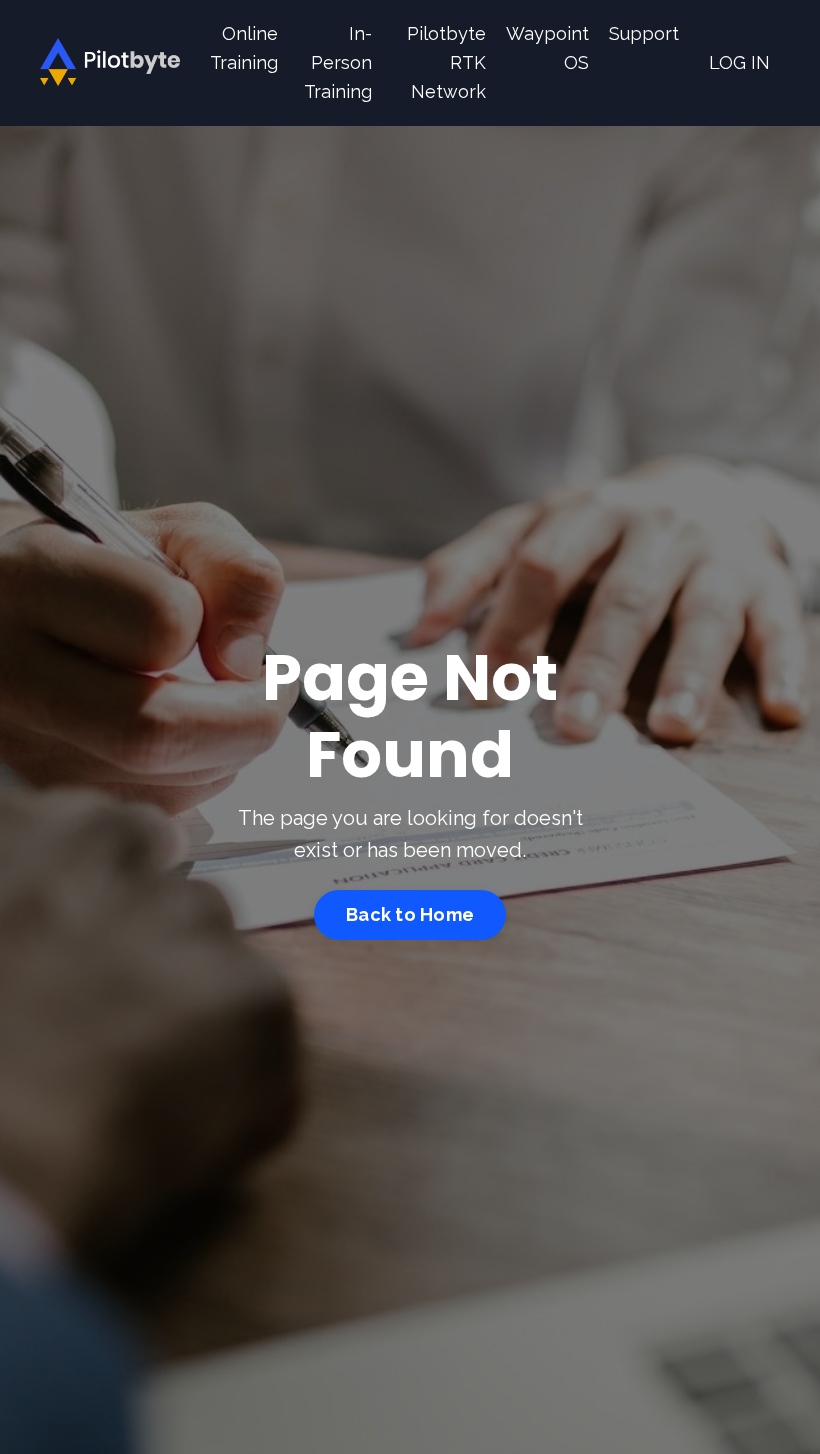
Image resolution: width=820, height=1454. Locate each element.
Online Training (244, 48)
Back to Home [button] (410, 914)
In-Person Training (338, 62)
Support (644, 33)
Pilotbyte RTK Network (446, 62)
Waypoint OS (547, 48)
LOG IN (739, 62)
